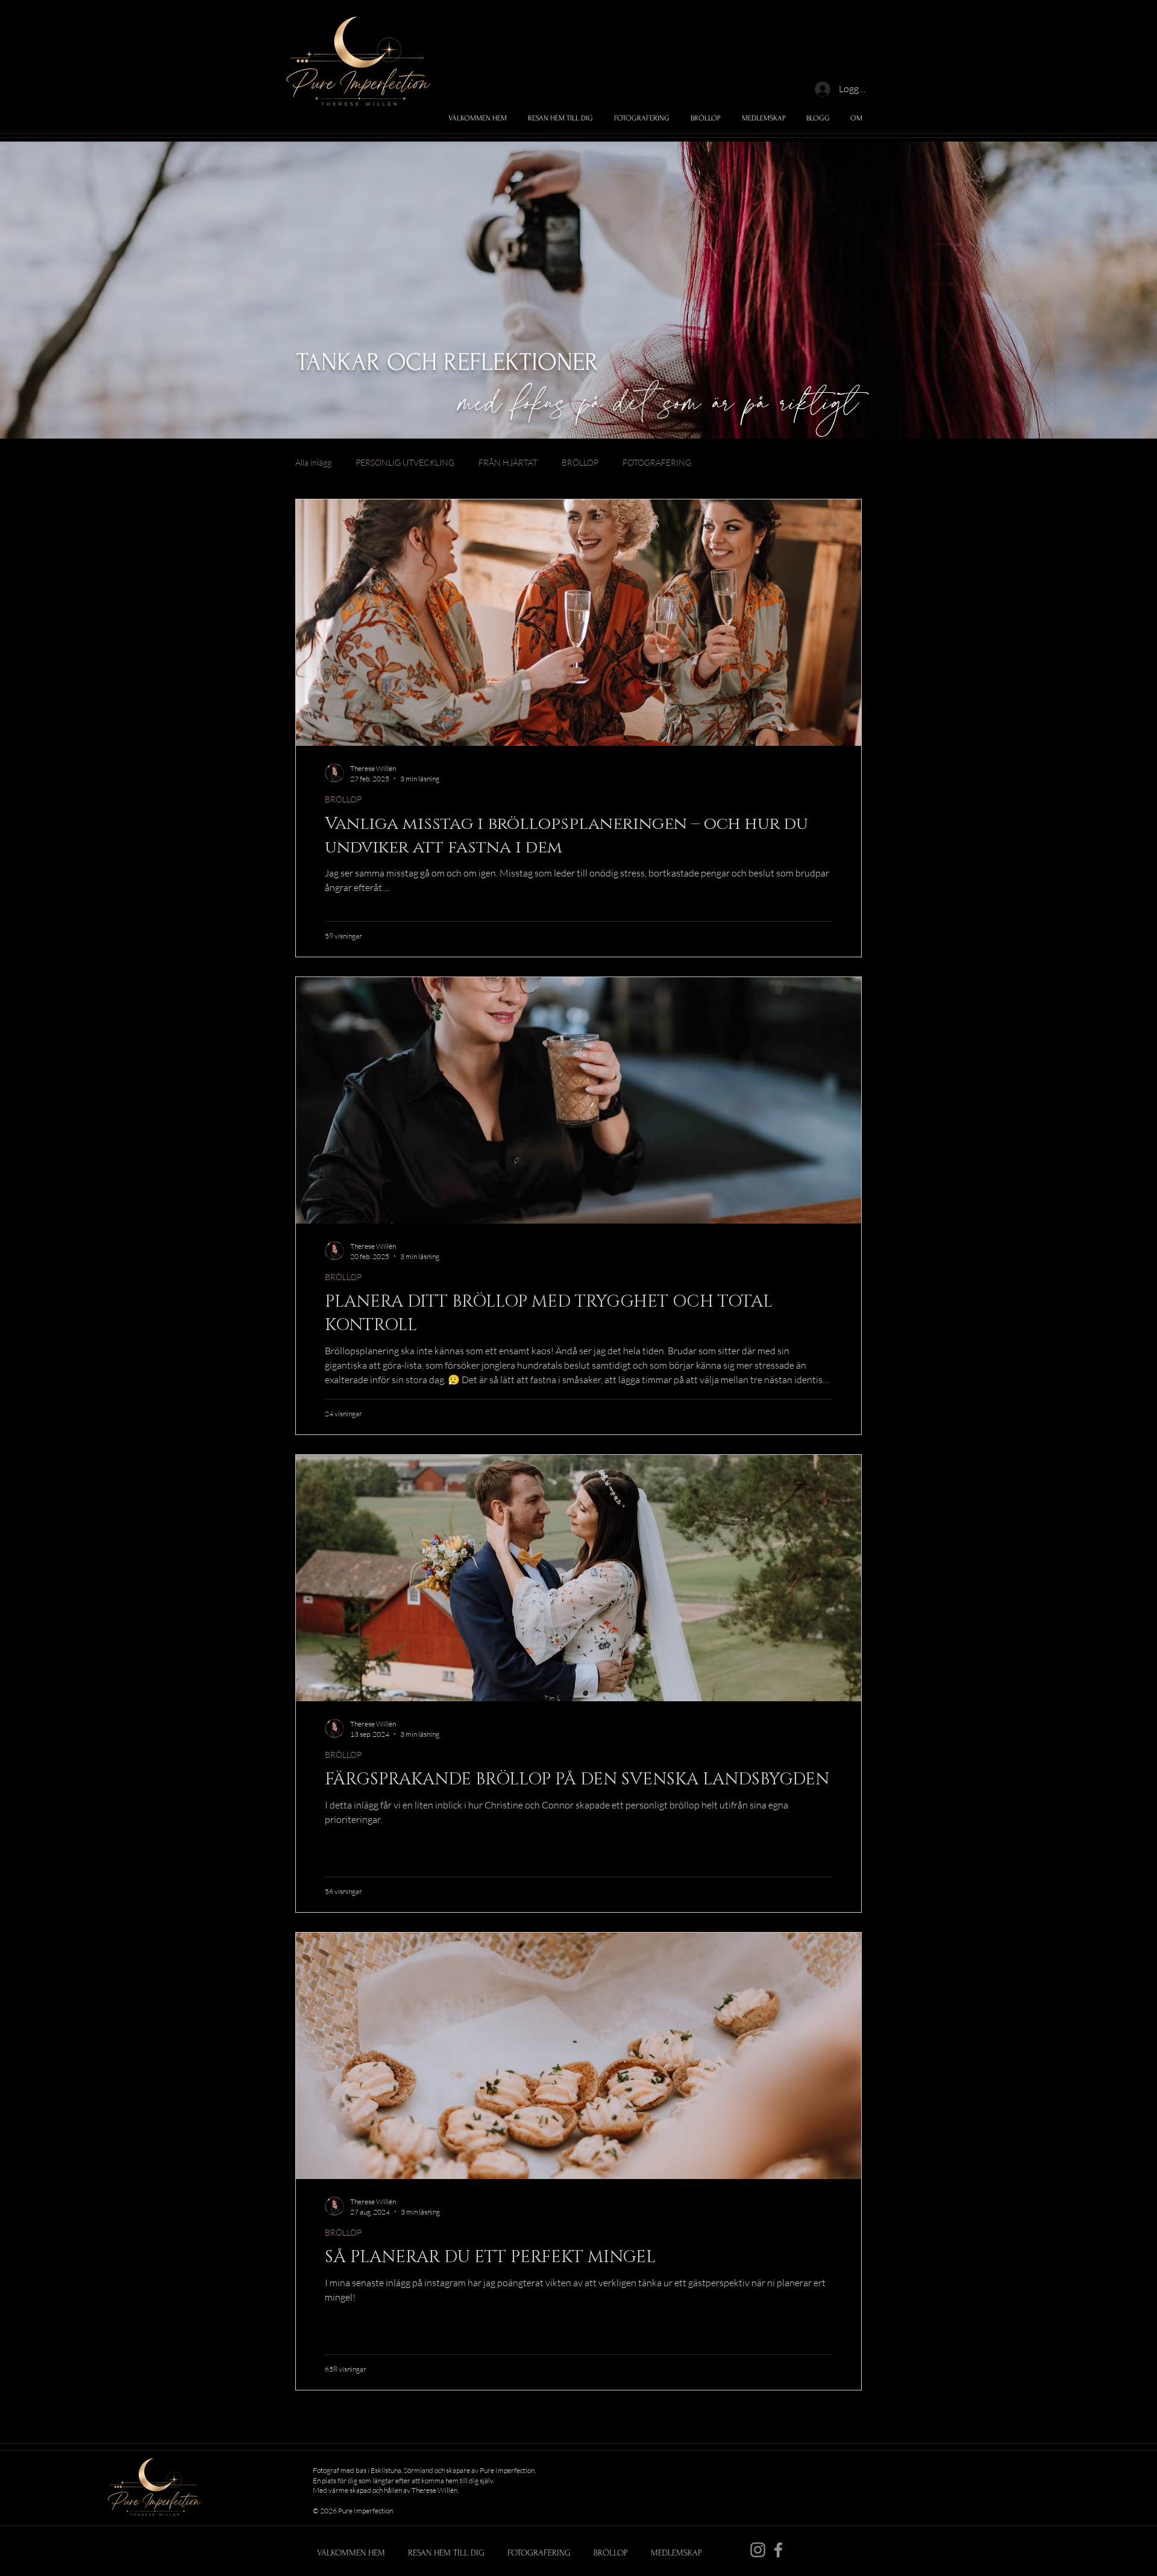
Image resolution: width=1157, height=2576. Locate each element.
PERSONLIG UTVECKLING (405, 462)
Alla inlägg (313, 462)
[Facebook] (778, 2550)
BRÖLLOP (580, 462)
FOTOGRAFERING (657, 462)
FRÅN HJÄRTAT (508, 462)
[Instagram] (758, 2550)
